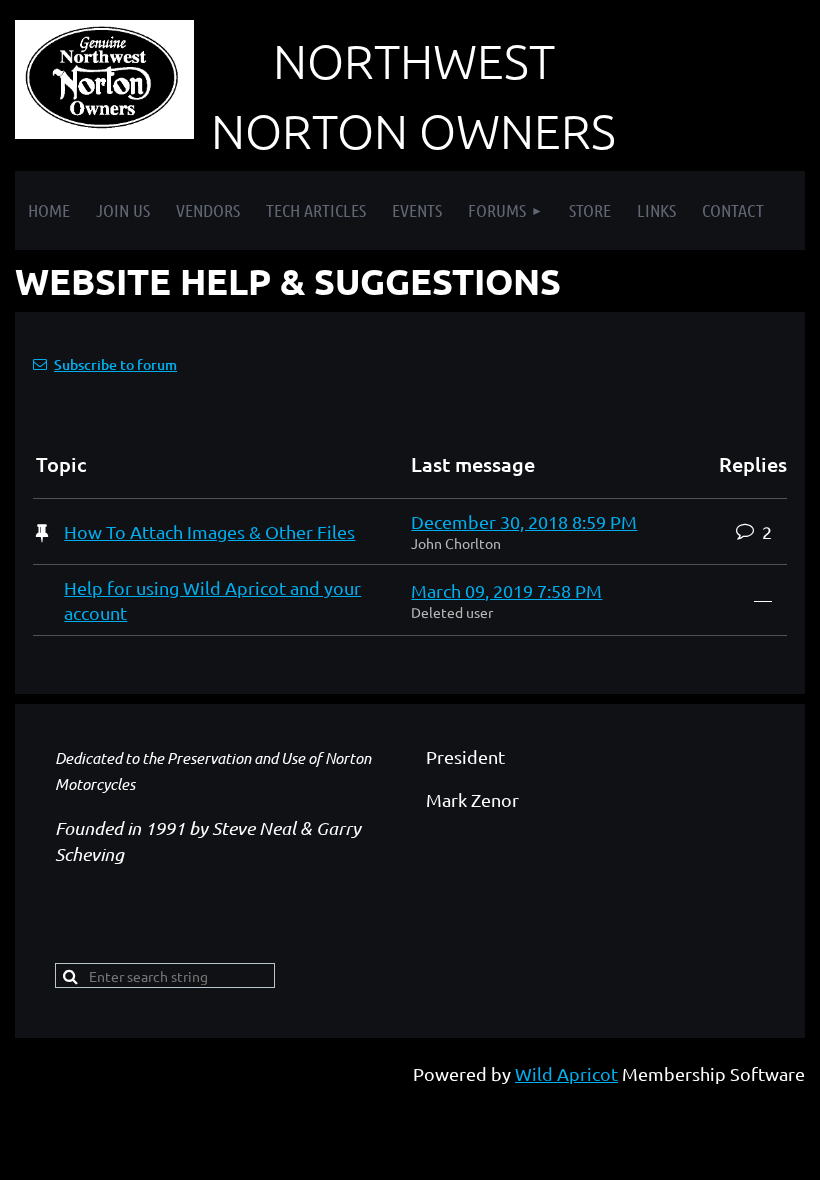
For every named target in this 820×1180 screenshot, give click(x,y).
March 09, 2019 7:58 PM (506, 590)
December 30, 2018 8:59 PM (524, 521)
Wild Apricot (566, 1073)
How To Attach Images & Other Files (209, 531)
